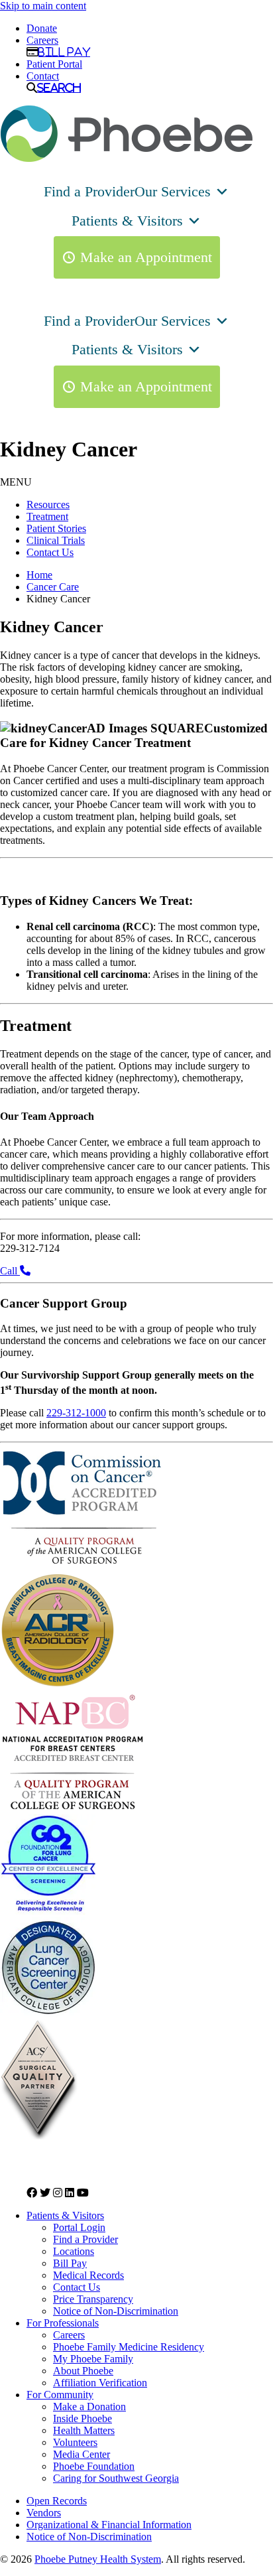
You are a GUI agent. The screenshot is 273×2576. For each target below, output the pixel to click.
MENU (16, 482)
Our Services (173, 191)
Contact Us (50, 552)
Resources (48, 505)
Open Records (57, 2501)
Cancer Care (53, 587)
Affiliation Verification (100, 2383)
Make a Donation (89, 2407)
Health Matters (84, 2430)
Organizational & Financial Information (109, 2525)
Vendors (44, 2513)
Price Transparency (93, 2299)
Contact (43, 76)
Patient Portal (54, 64)
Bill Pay (64, 52)
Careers (42, 40)
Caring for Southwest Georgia (116, 2478)
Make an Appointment (146, 257)
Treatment (47, 516)
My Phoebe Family (93, 2359)
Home (39, 575)
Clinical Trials (56, 540)
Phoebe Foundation (94, 2466)
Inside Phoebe (82, 2418)
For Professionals (63, 2323)
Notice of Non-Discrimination (116, 2311)
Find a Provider (89, 191)
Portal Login (79, 2227)
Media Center (82, 2454)
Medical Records (88, 2275)
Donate (42, 28)
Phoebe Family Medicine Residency (129, 2347)
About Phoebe (83, 2371)
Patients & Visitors (127, 221)
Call (10, 1271)
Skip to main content (43, 6)
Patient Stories (56, 528)
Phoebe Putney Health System (98, 2559)
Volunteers (75, 2442)
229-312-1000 (76, 1413)
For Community (60, 2395)
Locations (74, 2251)
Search (59, 88)
